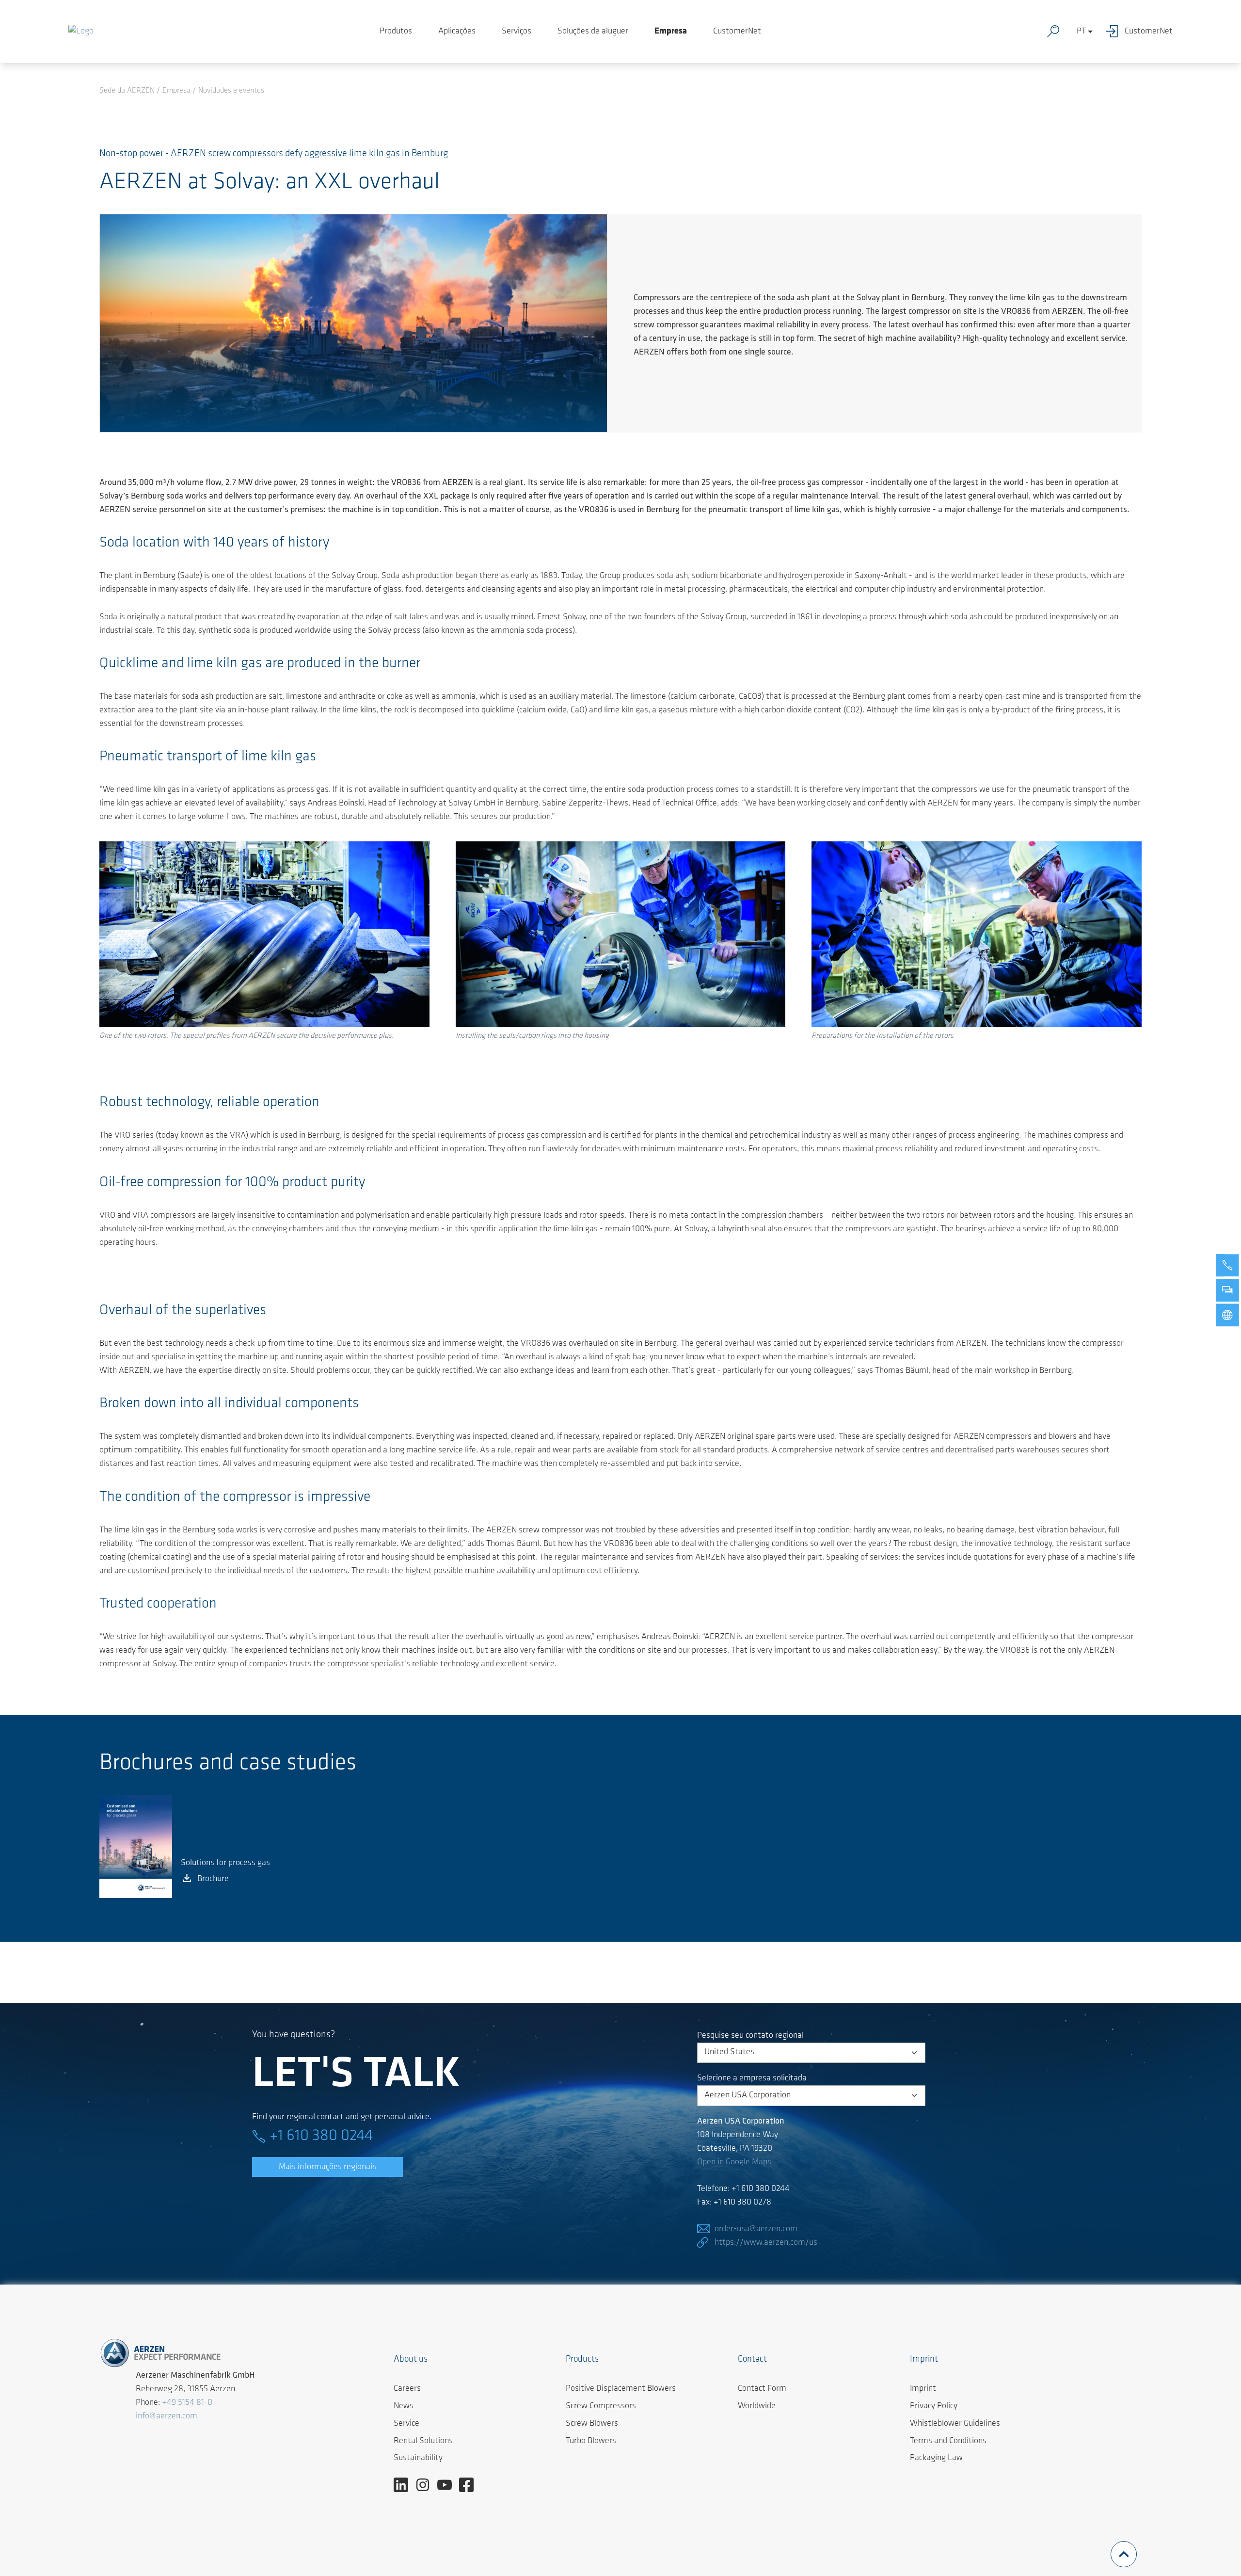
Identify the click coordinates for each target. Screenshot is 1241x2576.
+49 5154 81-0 (187, 2403)
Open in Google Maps (734, 2162)
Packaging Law (936, 2458)
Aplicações (457, 32)
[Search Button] (1055, 32)
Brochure (213, 1879)
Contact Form (762, 2389)
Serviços (517, 32)
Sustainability (418, 2458)
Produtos (396, 32)
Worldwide (757, 2406)
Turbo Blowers (591, 2441)
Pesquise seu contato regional (750, 2036)
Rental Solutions (423, 2441)
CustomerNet (737, 32)
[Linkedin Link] (405, 2485)
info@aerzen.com (167, 2416)
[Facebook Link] (470, 2485)
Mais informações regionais (327, 2167)
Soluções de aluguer (593, 32)
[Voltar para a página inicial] (81, 32)
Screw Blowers (592, 2424)
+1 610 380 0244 (321, 2136)
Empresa (671, 32)
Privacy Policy (934, 2406)
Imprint (923, 2389)
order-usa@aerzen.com (756, 2229)
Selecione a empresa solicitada (752, 2078)
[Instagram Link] (426, 2485)
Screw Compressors (601, 2406)
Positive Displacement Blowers (621, 2389)
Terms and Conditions (948, 2441)
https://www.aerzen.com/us (766, 2243)
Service (406, 2424)
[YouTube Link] (448, 2485)
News (404, 2406)
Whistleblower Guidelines (955, 2424)
